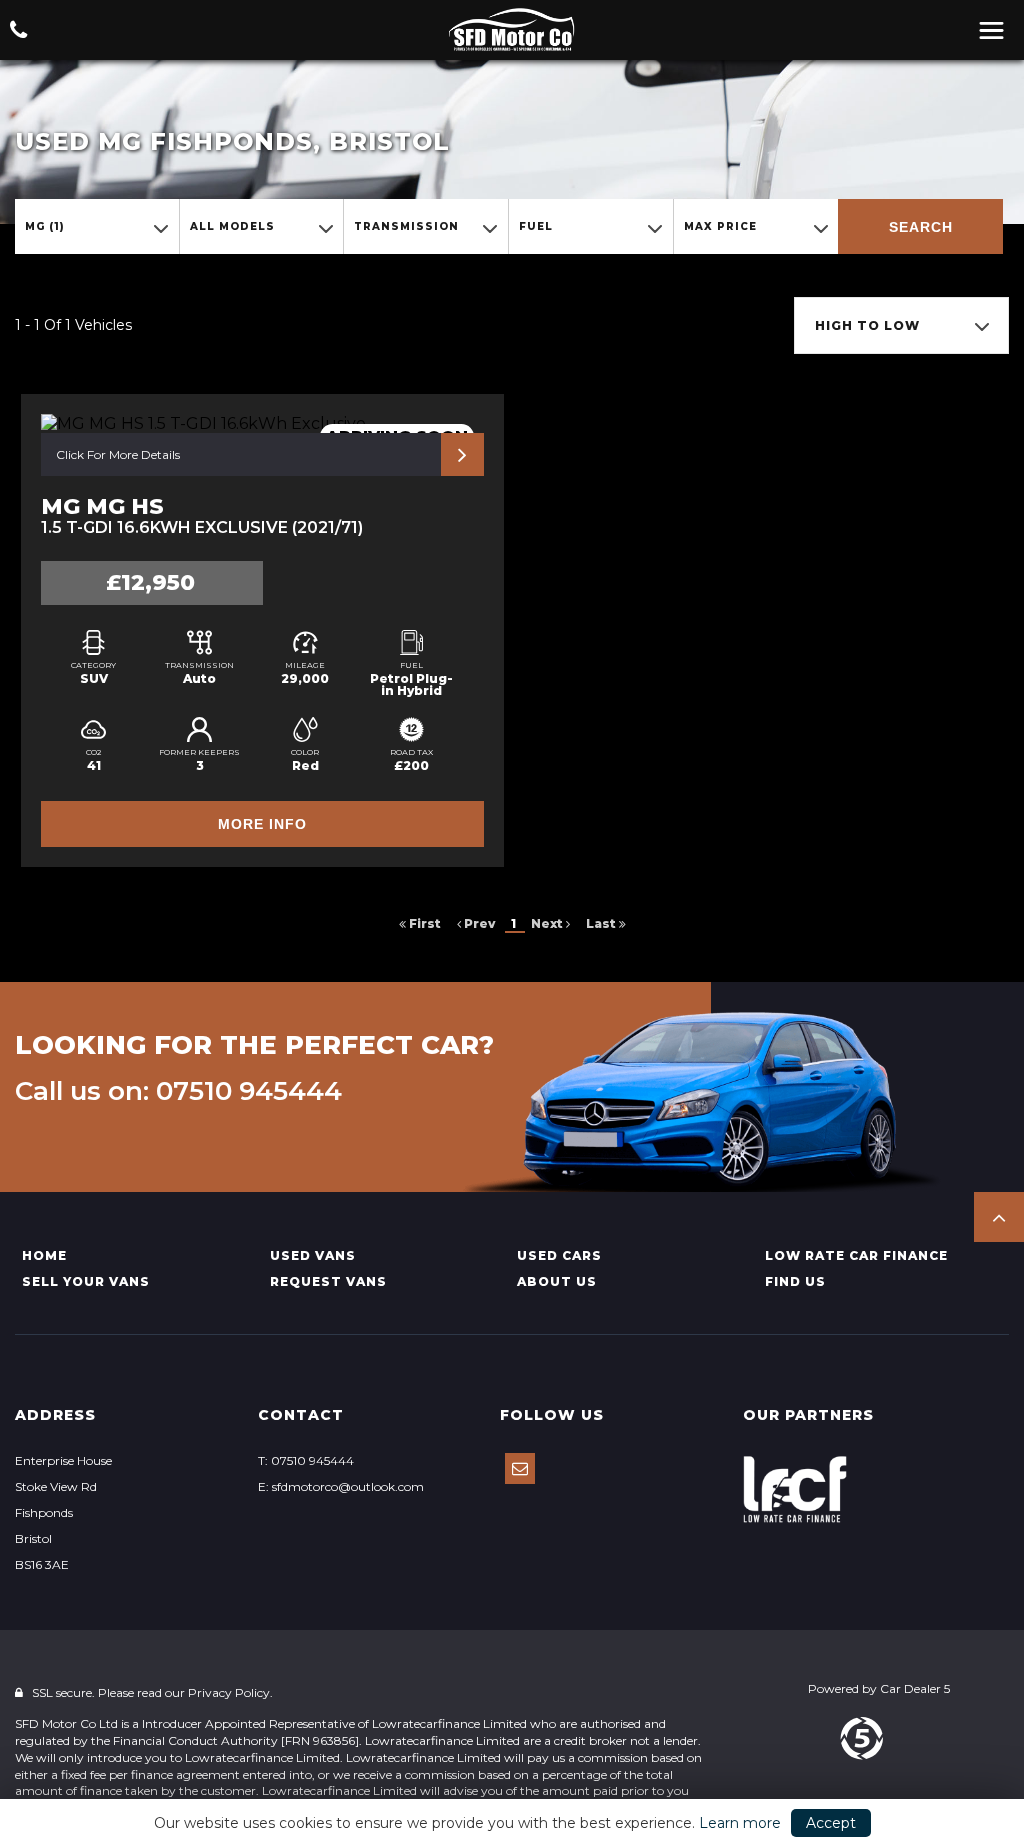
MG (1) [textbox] (45, 226)
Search (921, 227)
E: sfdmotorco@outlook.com (341, 1486)
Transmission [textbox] (406, 226)
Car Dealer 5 (915, 1688)
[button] (999, 1217)
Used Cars (559, 1255)
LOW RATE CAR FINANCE (856, 1255)
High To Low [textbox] (867, 325)
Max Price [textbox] (720, 226)
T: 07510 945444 (306, 1460)
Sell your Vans (86, 1281)
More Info (262, 824)
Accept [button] (831, 1823)
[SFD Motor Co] (512, 30)
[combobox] (97, 226)
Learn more (740, 1823)
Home (44, 1255)
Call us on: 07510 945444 (178, 1091)
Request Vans (328, 1281)
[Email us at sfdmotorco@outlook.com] (520, 1468)
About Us (557, 1281)
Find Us (795, 1281)
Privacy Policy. (230, 1692)
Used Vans (313, 1255)
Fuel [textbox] (536, 226)
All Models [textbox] (232, 226)
